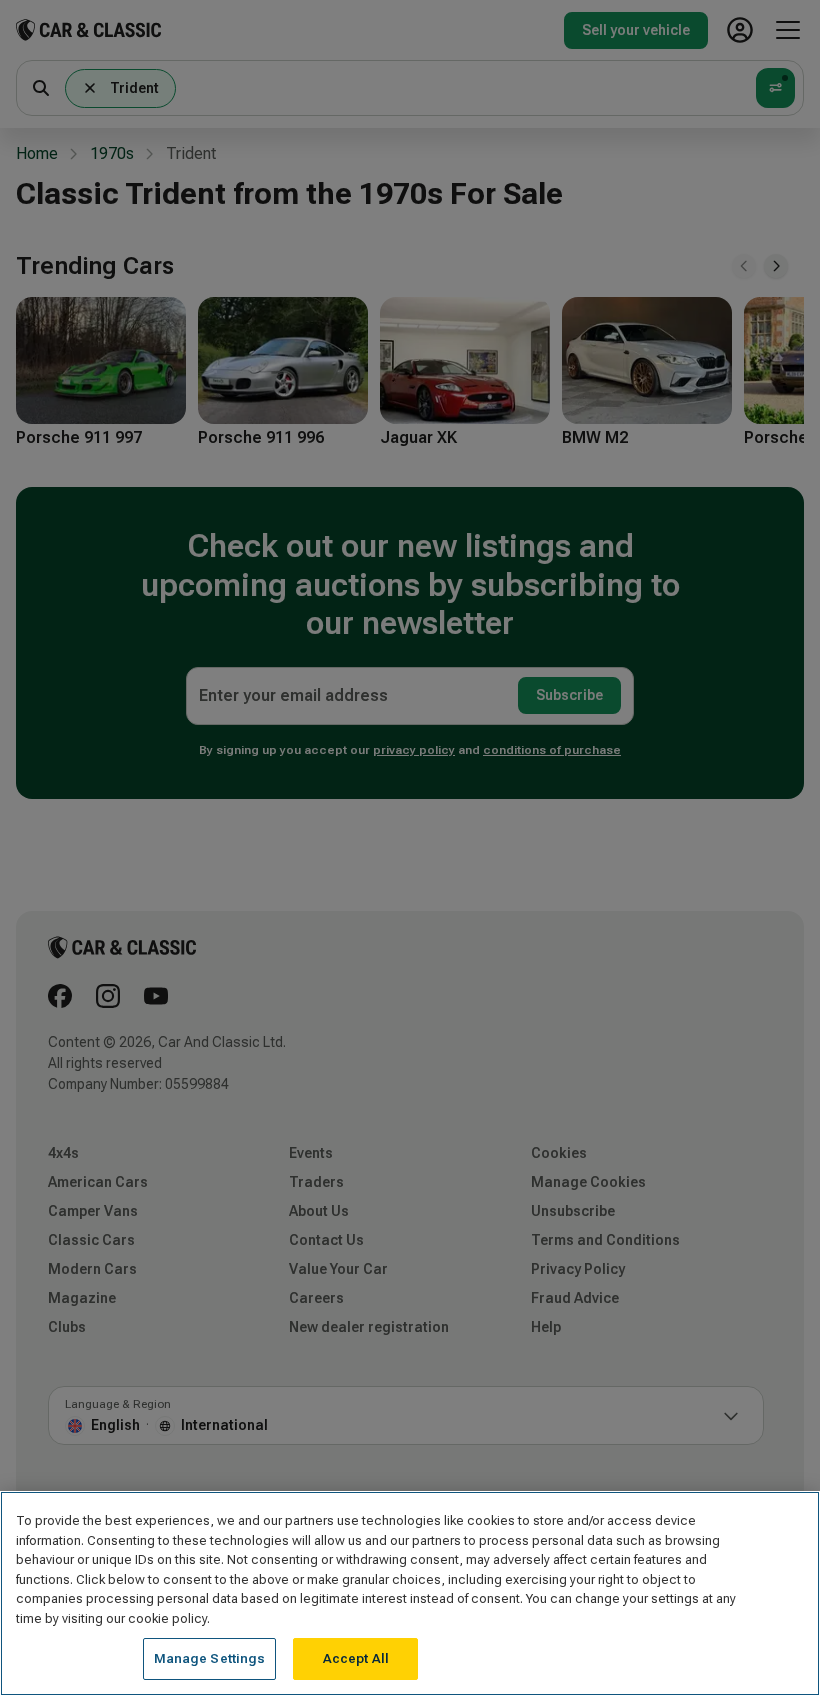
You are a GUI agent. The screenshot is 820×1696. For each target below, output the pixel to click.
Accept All (356, 1658)
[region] (410, 1593)
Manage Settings (210, 1658)
